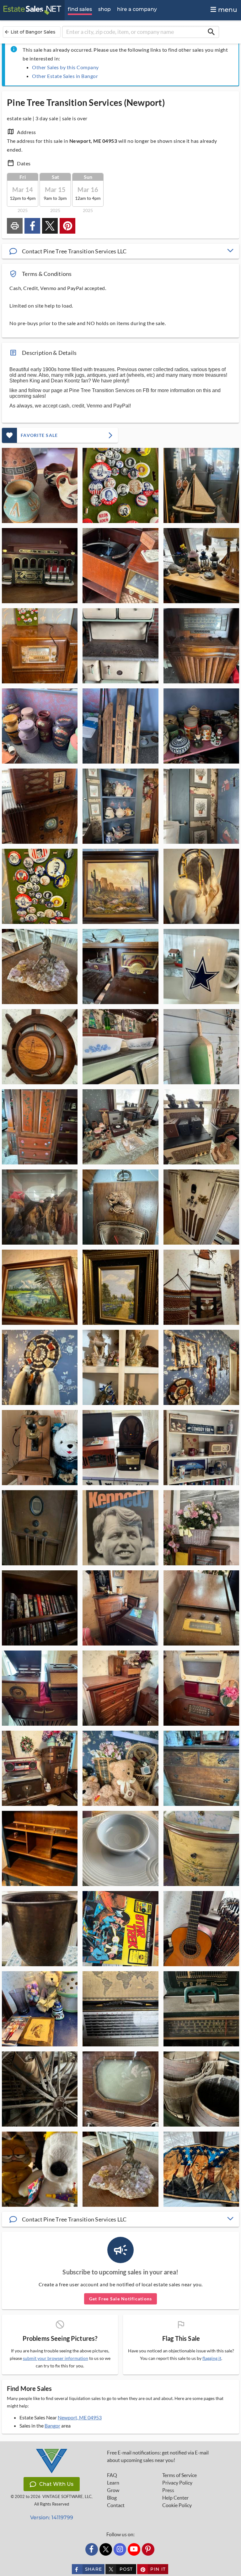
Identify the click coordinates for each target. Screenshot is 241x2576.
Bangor (52, 2426)
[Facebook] (92, 2549)
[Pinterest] (148, 2549)
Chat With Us (56, 2484)
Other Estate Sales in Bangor (65, 76)
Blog (112, 2498)
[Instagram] (120, 2549)
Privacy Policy (177, 2483)
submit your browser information (56, 2358)
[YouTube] (134, 2549)
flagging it (212, 2358)
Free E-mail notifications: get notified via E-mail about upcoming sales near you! (158, 2456)
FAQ (112, 2475)
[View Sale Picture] (40, 485)
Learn (113, 2483)
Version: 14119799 (52, 2518)
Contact (116, 2505)
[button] (120, 251)
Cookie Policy (177, 2505)
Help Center (175, 2498)
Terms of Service (179, 2475)
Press (168, 2490)
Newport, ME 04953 (80, 2417)
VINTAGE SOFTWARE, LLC (67, 2497)
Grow (113, 2490)
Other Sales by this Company (65, 67)
